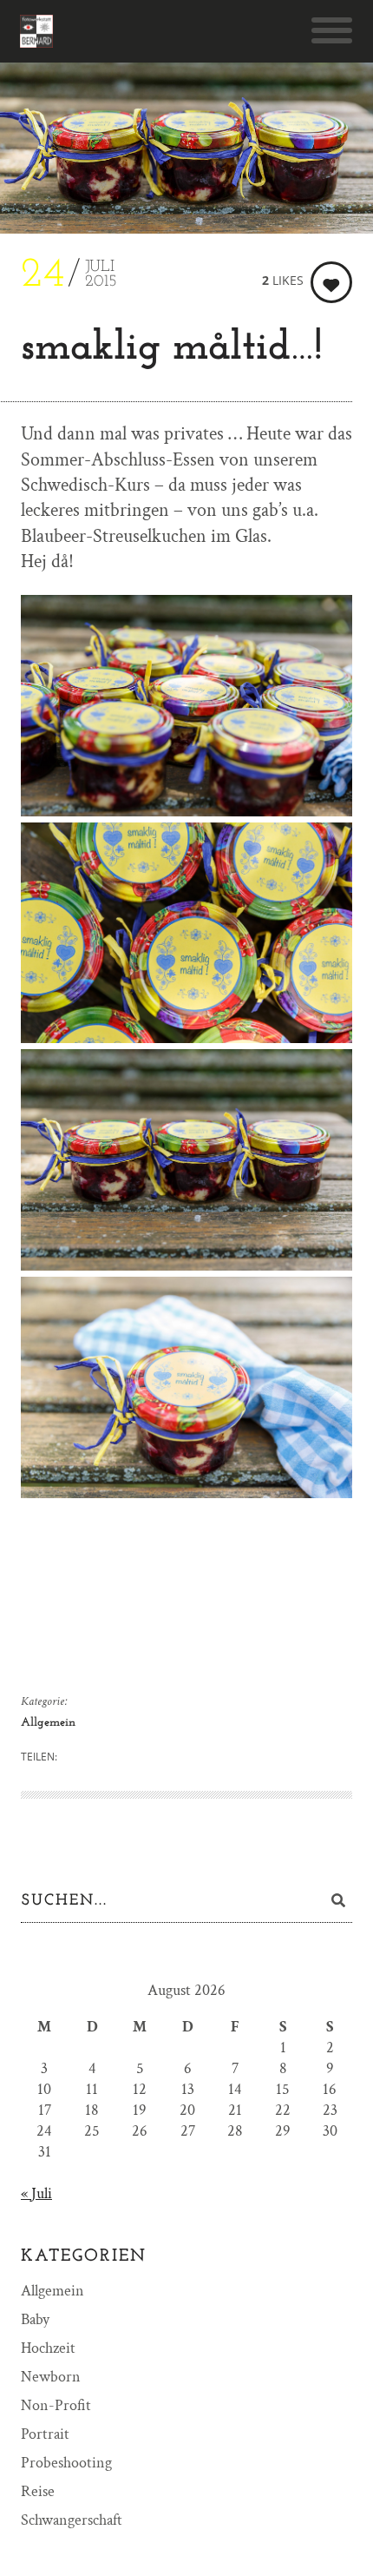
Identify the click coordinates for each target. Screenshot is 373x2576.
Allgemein (48, 1723)
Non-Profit (56, 2405)
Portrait (45, 2434)
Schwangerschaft (72, 2520)
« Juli (36, 2193)
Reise (38, 2491)
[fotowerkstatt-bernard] (36, 31)
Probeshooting (66, 2463)
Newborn (51, 2377)
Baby (35, 2319)
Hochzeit (48, 2348)
